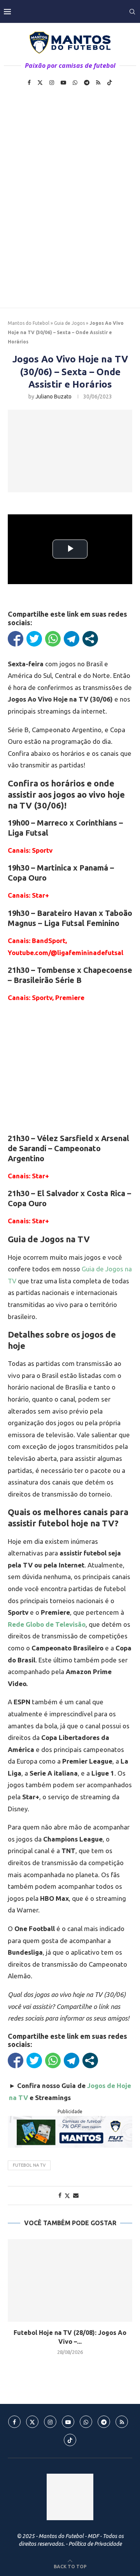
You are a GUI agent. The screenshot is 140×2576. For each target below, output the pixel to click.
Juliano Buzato (53, 397)
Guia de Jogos (69, 323)
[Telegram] (87, 83)
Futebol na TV (29, 2165)
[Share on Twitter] (67, 2196)
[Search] (132, 12)
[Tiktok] (110, 83)
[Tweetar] (34, 639)
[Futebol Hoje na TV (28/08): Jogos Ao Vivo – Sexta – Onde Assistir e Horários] (70, 2280)
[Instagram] (52, 83)
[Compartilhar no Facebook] (16, 639)
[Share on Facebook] (60, 2195)
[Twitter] (40, 83)
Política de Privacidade (95, 2544)
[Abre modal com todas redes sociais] (90, 639)
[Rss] (98, 83)
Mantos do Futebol (29, 323)
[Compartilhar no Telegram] (72, 639)
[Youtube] (63, 83)
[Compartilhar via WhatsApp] (53, 639)
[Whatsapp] (75, 83)
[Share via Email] (76, 2195)
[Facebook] (29, 83)
